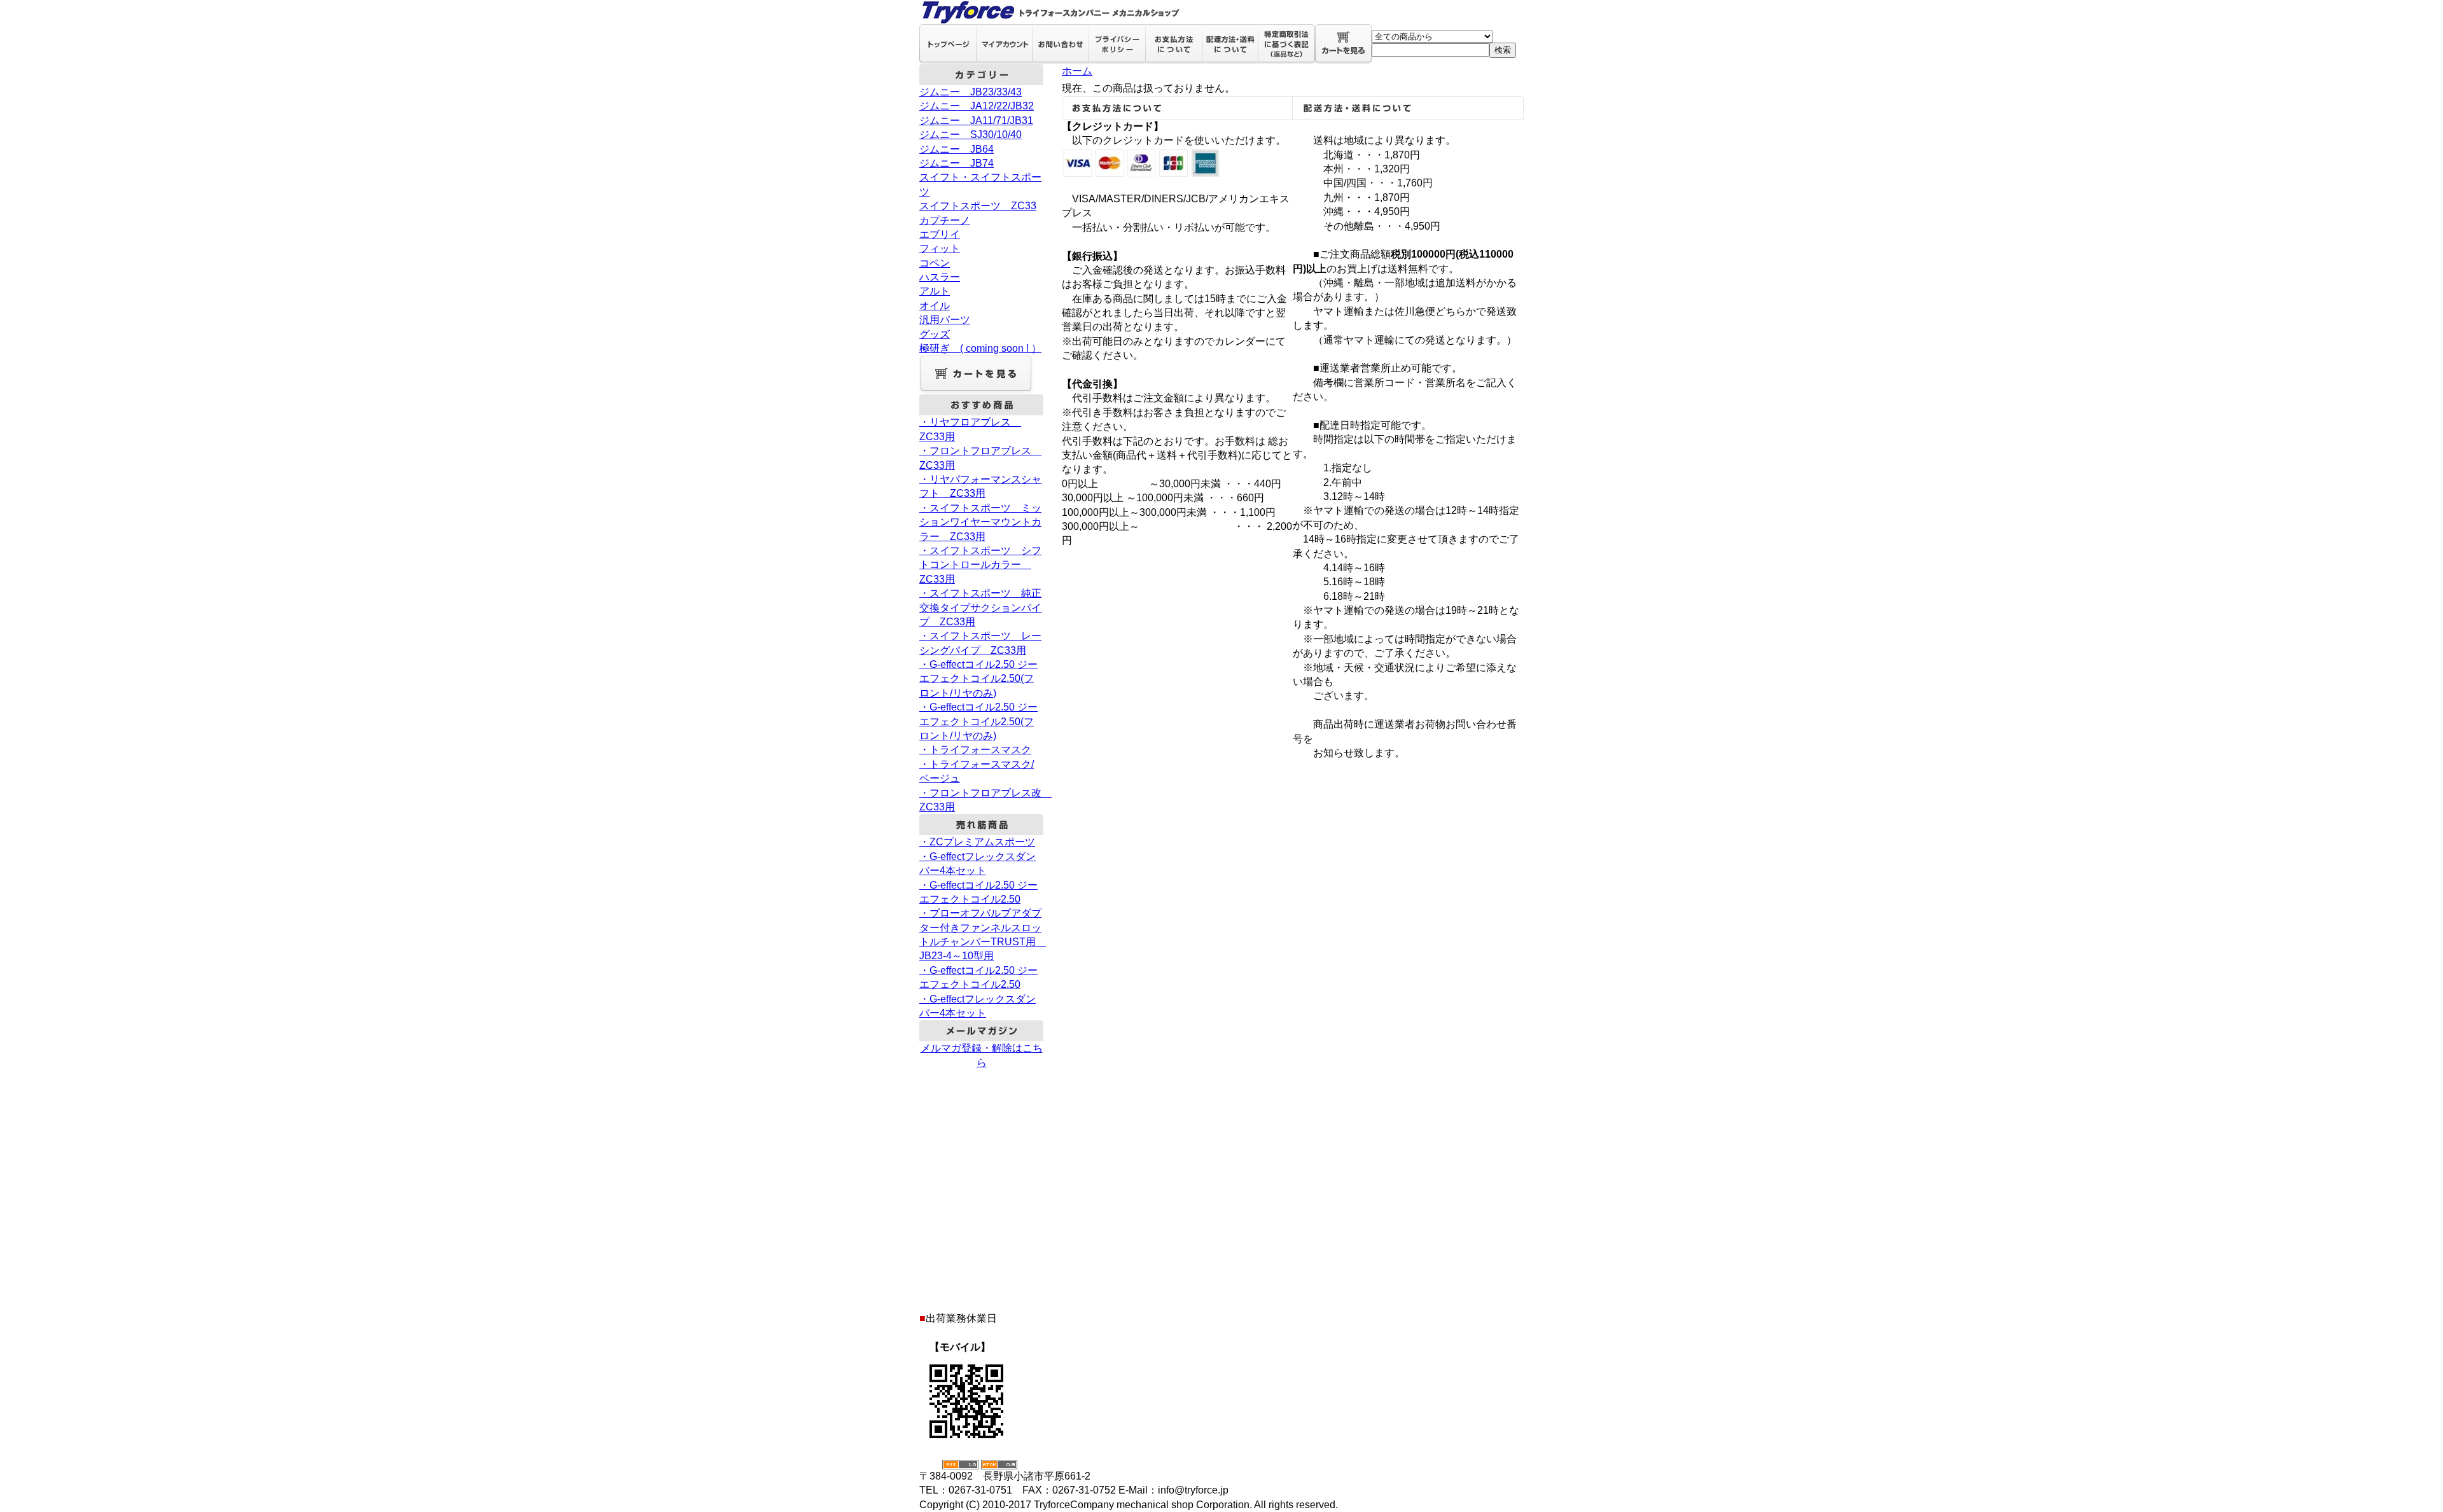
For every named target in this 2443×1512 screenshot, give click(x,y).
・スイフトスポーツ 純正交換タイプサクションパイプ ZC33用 (980, 607)
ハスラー (940, 277)
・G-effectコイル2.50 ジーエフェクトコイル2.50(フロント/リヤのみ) (978, 679)
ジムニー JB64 (957, 149)
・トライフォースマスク (975, 750)
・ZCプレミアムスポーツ (977, 842)
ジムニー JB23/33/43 (971, 92)
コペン (935, 263)
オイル (935, 306)
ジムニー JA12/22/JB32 (977, 106)
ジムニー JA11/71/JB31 (976, 121)
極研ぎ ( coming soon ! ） (980, 348)
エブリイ (940, 234)
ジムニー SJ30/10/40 (971, 135)
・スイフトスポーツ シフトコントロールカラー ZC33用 (980, 565)
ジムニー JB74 (957, 163)
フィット (940, 248)
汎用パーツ (945, 320)
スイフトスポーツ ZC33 (978, 206)
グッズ (935, 334)
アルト (935, 291)
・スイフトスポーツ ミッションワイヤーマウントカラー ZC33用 (980, 522)
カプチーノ (945, 220)
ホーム (1077, 71)
